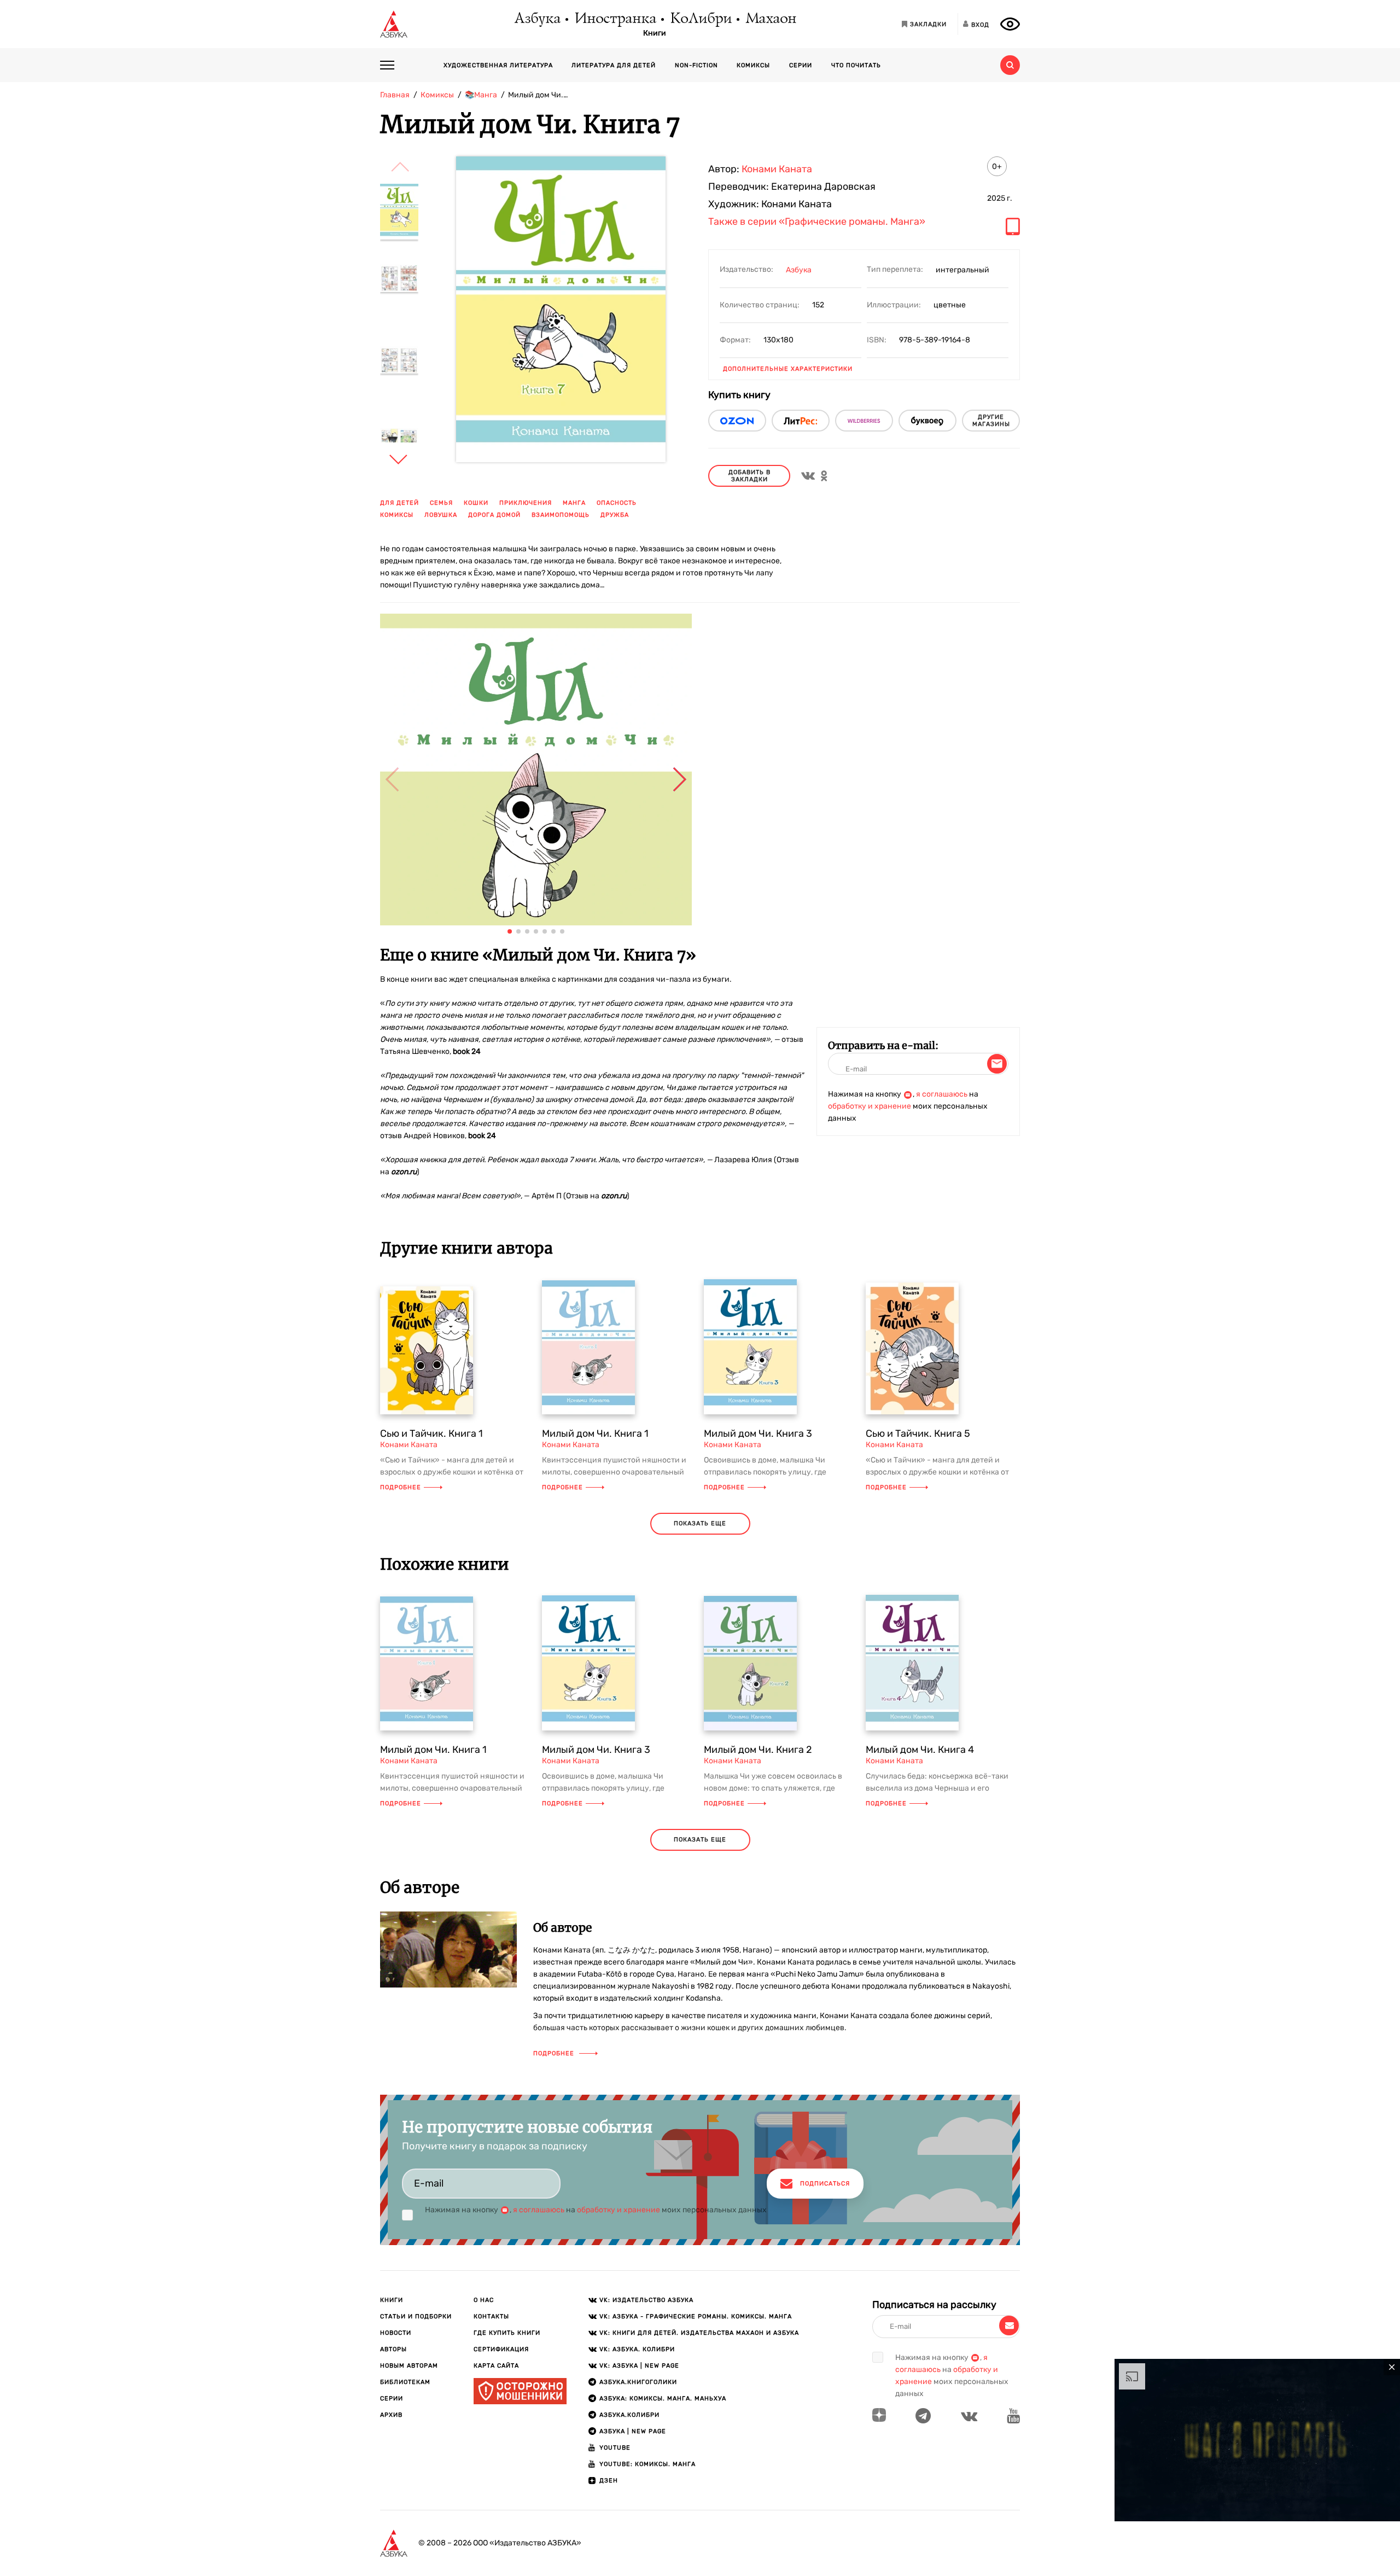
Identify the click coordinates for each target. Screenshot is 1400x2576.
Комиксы (753, 65)
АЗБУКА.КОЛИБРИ (629, 2415)
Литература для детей (614, 65)
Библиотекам (405, 2382)
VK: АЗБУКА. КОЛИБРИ (637, 2349)
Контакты (491, 2316)
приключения (526, 503)
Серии (801, 65)
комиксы (397, 515)
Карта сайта (496, 2366)
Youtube (615, 2448)
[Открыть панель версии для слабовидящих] (1010, 24)
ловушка (441, 515)
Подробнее (401, 1487)
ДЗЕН (609, 2481)
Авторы (393, 2349)
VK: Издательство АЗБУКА (646, 2300)
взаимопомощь (561, 515)
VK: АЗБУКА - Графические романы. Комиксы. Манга (696, 2316)
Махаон (770, 19)
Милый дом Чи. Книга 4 (920, 1750)
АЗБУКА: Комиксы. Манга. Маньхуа (663, 2399)
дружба (615, 515)
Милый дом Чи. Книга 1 (595, 1433)
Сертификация (501, 2349)
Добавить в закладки (749, 476)
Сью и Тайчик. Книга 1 (431, 1433)
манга (574, 503)
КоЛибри (700, 19)
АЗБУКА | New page (633, 2431)
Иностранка (615, 19)
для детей (399, 503)
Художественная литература (498, 65)
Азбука (537, 19)
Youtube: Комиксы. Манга (647, 2464)
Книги (655, 33)
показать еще (700, 1523)
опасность (617, 503)
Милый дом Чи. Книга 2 (758, 1750)
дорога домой (494, 515)
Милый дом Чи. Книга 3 (758, 1433)
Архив (391, 2415)
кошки (476, 503)
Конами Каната (777, 169)
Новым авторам (409, 2366)
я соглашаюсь (942, 1094)
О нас (484, 2300)
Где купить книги (507, 2333)
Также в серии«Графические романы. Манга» (817, 222)
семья (441, 503)
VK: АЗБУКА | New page (639, 2366)
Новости (396, 2333)
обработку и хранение (870, 1106)
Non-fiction (696, 65)
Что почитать (856, 65)
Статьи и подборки (416, 2316)
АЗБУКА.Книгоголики (638, 2382)
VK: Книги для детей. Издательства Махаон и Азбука (699, 2333)
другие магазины (991, 421)
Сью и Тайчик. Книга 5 (918, 1433)
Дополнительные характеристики (788, 369)
